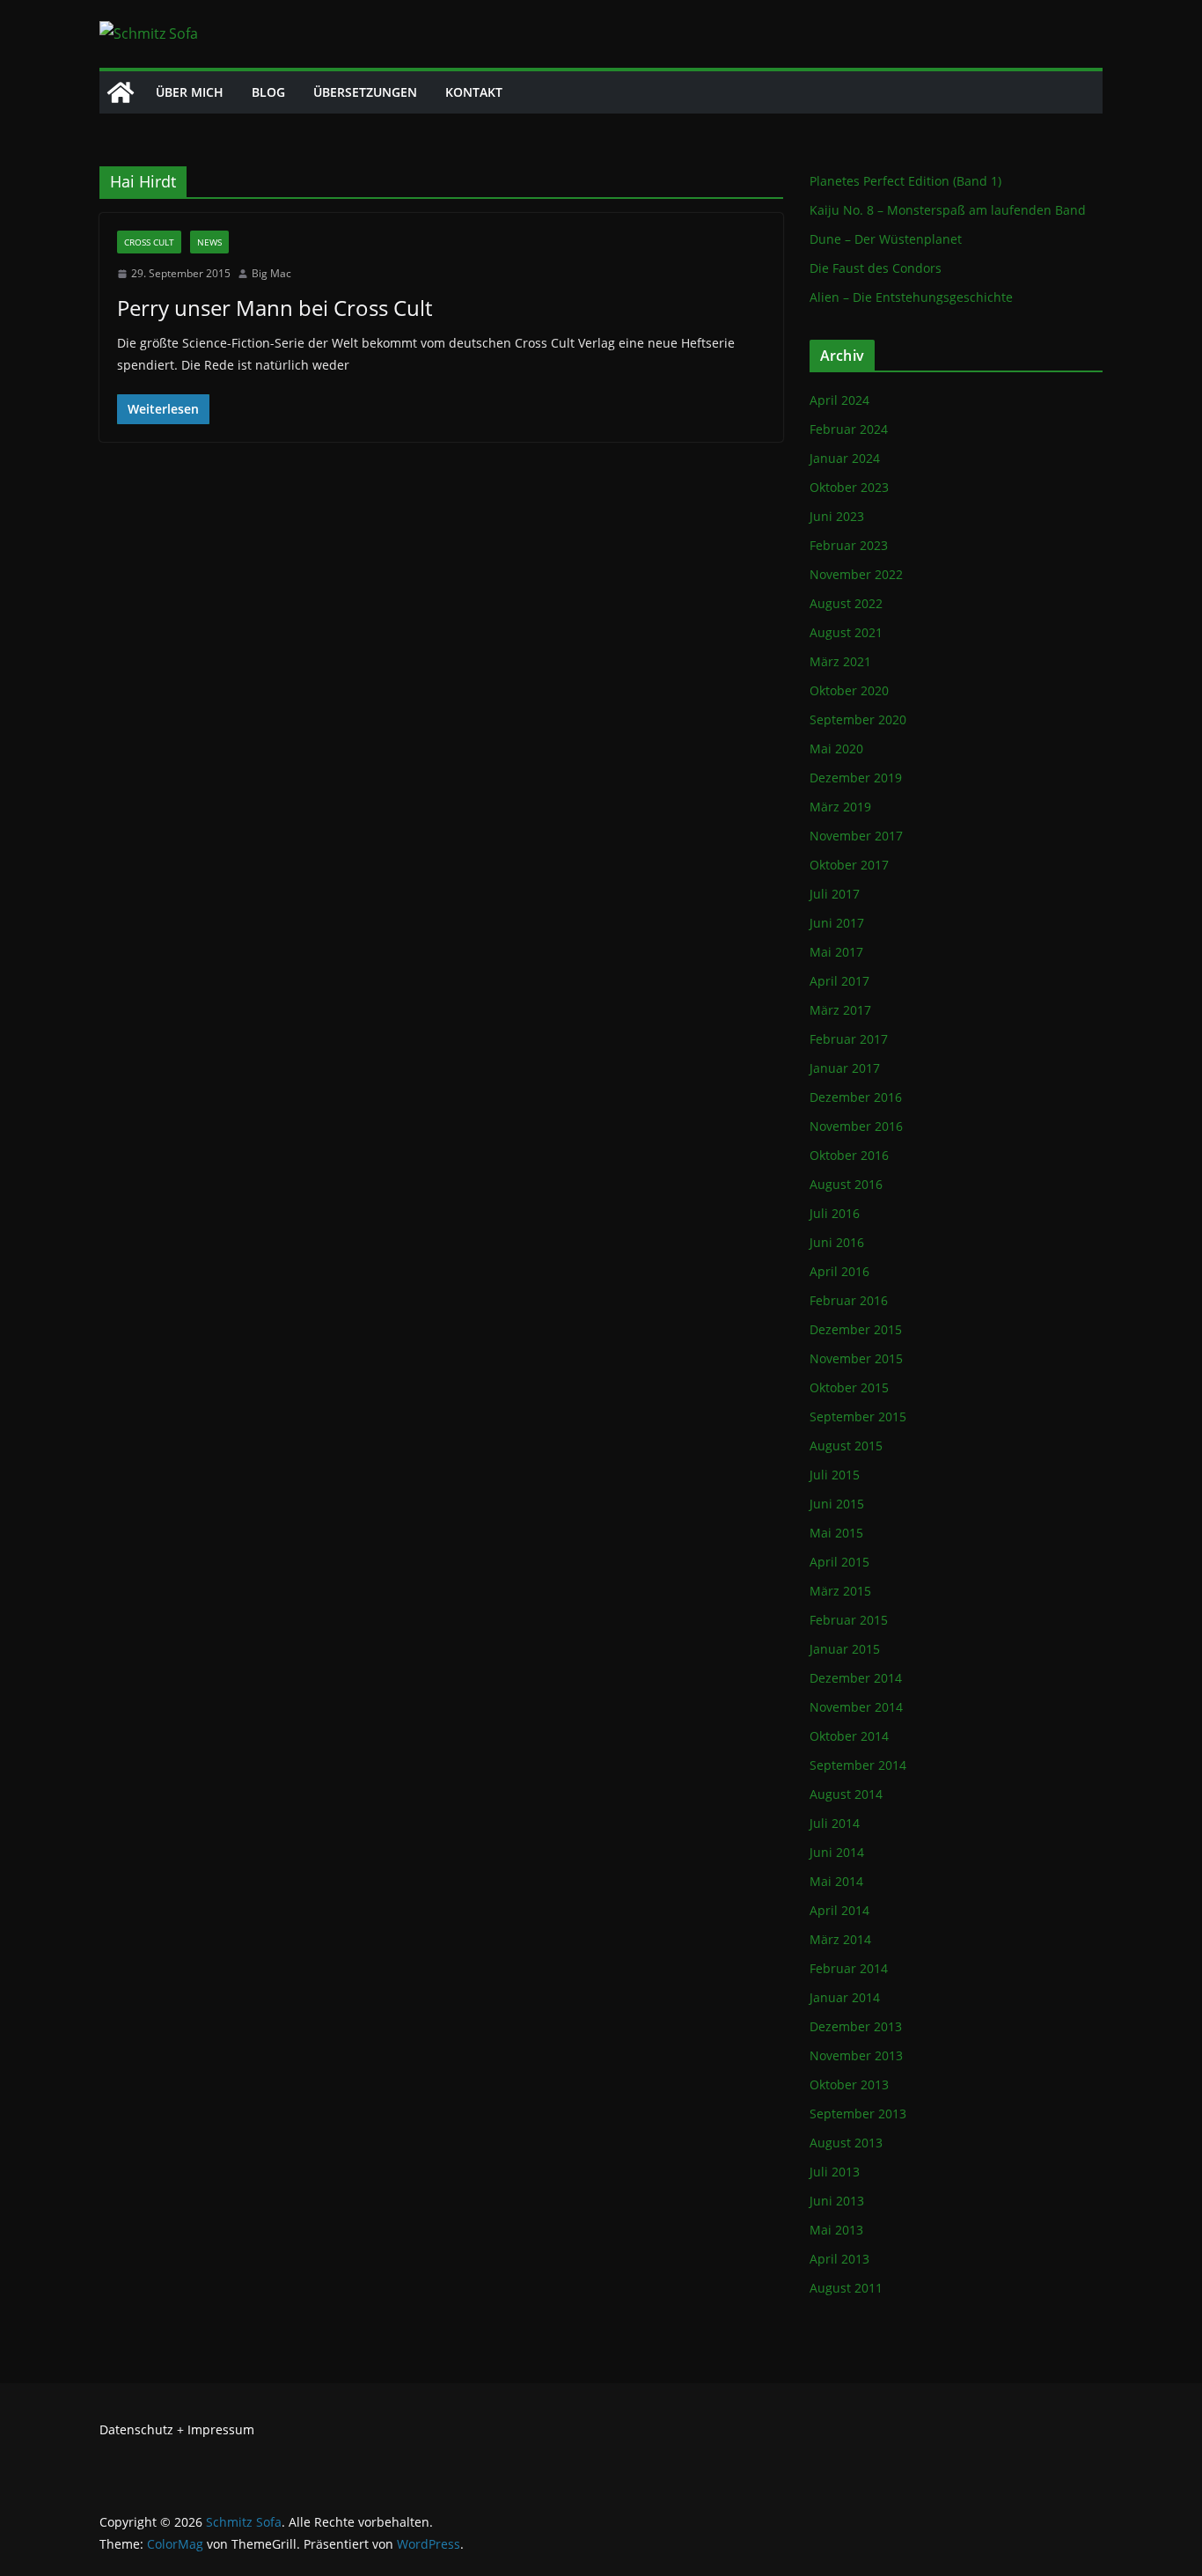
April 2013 (839, 2259)
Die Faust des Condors (876, 268)
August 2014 (846, 1794)
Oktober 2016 (849, 1155)
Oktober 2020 (849, 690)
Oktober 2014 (849, 1736)
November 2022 (856, 574)
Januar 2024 (845, 458)
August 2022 (846, 603)
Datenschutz (136, 2429)
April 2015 (839, 1562)
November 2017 (856, 836)
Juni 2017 (837, 923)
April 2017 (839, 981)
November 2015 (856, 1358)
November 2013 (856, 2055)
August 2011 (846, 2288)
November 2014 (856, 1707)
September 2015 (858, 1416)
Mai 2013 (836, 2230)
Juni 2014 (837, 1852)
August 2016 (846, 1184)
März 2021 (840, 661)
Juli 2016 (835, 1213)
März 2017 (840, 1010)
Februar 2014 (849, 1968)
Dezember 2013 (856, 2026)
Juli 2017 (835, 894)
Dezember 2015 (856, 1329)
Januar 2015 (845, 1649)
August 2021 (846, 632)
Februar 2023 (849, 545)
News (209, 242)
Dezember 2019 (856, 778)
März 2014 (840, 1939)
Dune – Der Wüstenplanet (886, 239)
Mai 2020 (836, 749)
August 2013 (846, 2143)
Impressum (221, 2429)
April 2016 (839, 1271)
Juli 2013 (835, 2172)
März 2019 (840, 807)
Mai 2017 (836, 952)
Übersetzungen (365, 92)
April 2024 (839, 400)
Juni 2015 (837, 1504)
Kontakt (474, 92)
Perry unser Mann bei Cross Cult (275, 308)
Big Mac (271, 273)
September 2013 (858, 2114)
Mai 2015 (836, 1533)
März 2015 (840, 1591)
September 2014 (858, 1765)
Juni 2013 (837, 2201)
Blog (268, 92)
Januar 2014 (845, 1997)
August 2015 (846, 1446)
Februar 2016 (849, 1300)
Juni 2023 (837, 516)
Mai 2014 (836, 1881)
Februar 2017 (849, 1039)
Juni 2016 (837, 1242)
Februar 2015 (849, 1620)
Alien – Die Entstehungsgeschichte (911, 297)
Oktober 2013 (849, 2084)
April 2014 (839, 1910)
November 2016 (856, 1126)
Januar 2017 (845, 1068)
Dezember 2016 (856, 1097)
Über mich (190, 92)
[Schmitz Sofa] (121, 92)
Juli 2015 (835, 1475)
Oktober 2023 (849, 487)
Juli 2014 (835, 1823)
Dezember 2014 (856, 1678)
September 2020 (858, 719)
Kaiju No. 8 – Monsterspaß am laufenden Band (948, 210)
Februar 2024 (849, 429)
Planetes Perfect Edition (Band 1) (905, 181)
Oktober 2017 (849, 865)
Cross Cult (149, 242)
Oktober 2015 (849, 1387)
